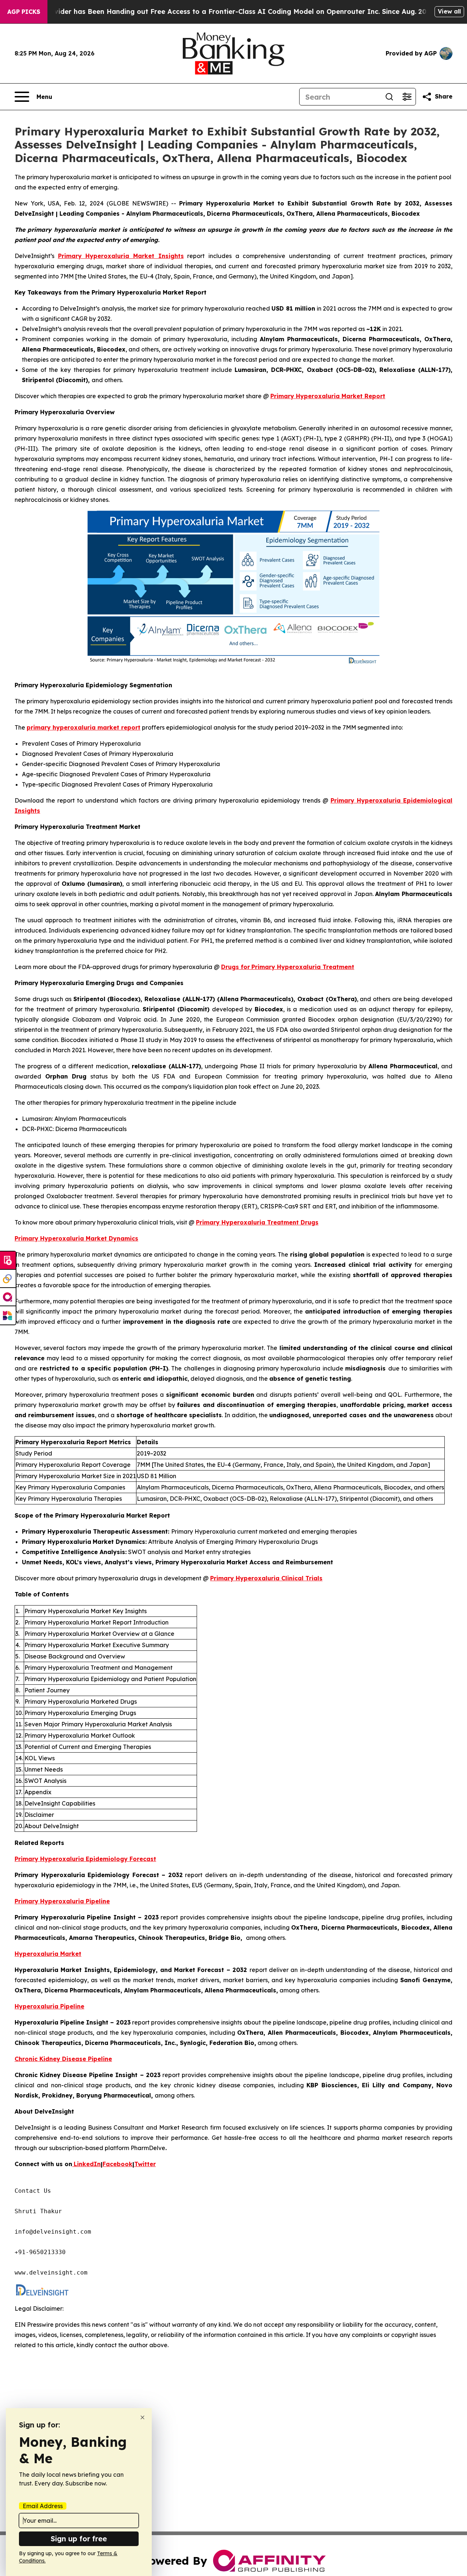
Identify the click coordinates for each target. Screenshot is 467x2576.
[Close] (142, 2417)
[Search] (389, 97)
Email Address (43, 2506)
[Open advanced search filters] (407, 97)
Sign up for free (79, 2539)
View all (449, 11)
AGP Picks (24, 12)
